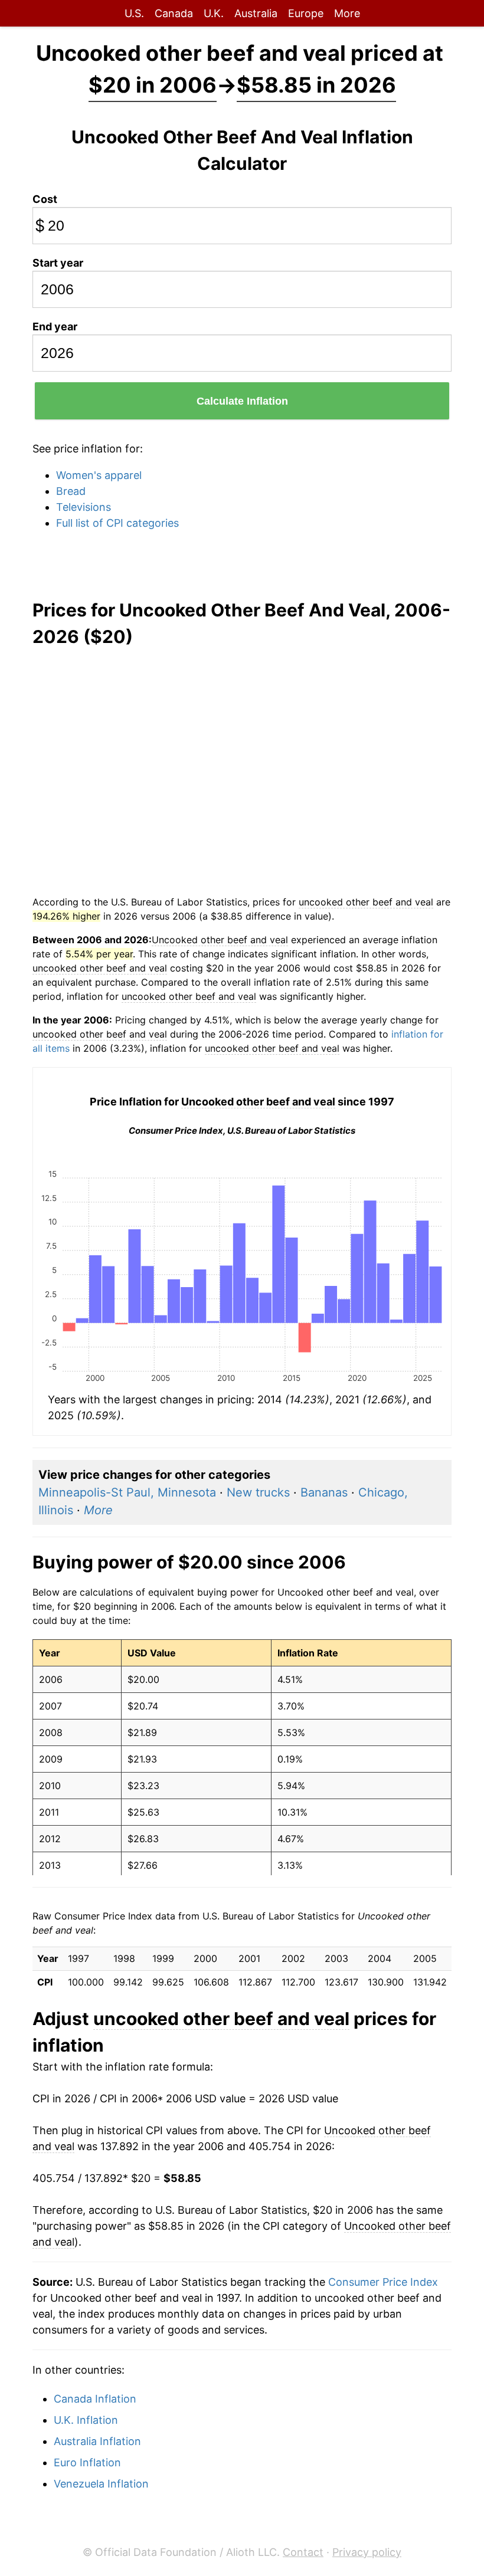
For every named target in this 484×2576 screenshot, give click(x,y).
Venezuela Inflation (101, 2484)
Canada (174, 13)
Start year (58, 263)
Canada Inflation (95, 2399)
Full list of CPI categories (117, 523)
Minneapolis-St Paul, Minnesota (127, 1492)
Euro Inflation (87, 2462)
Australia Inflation (97, 2441)
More (347, 13)
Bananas (324, 1492)
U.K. (214, 13)
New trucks (258, 1492)
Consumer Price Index (383, 2282)
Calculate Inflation (242, 401)
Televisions (84, 507)
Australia (256, 13)
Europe (306, 13)
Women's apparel (99, 475)
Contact (303, 2552)
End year (55, 326)
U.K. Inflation (86, 2420)
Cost (45, 199)
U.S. (134, 13)
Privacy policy (367, 2552)
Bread (71, 491)
